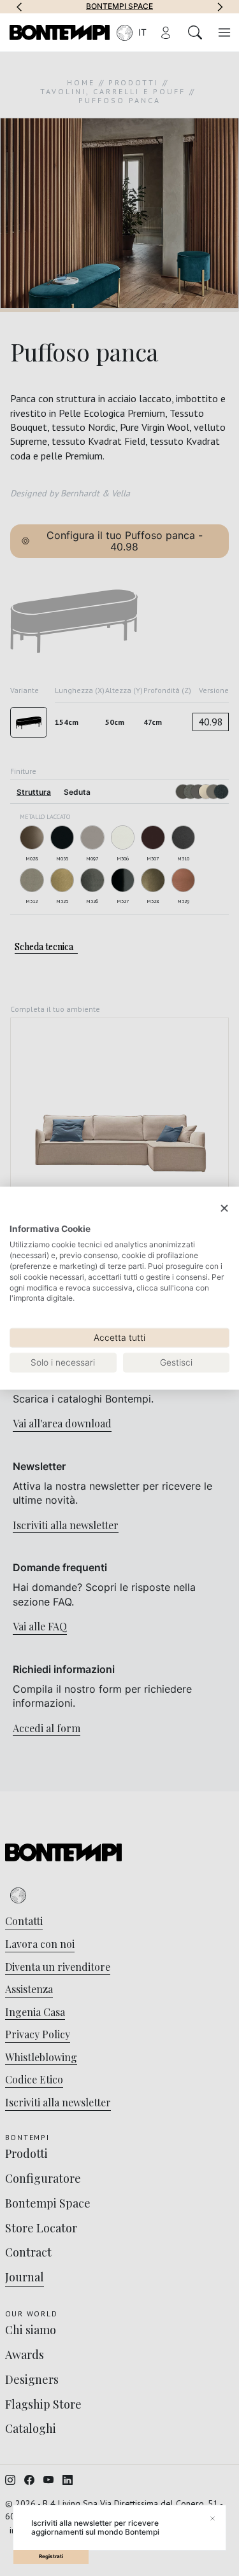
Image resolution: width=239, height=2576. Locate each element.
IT (142, 32)
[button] (19, 6)
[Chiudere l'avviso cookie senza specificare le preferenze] (224, 1209)
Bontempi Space (119, 6)
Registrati (51, 2556)
